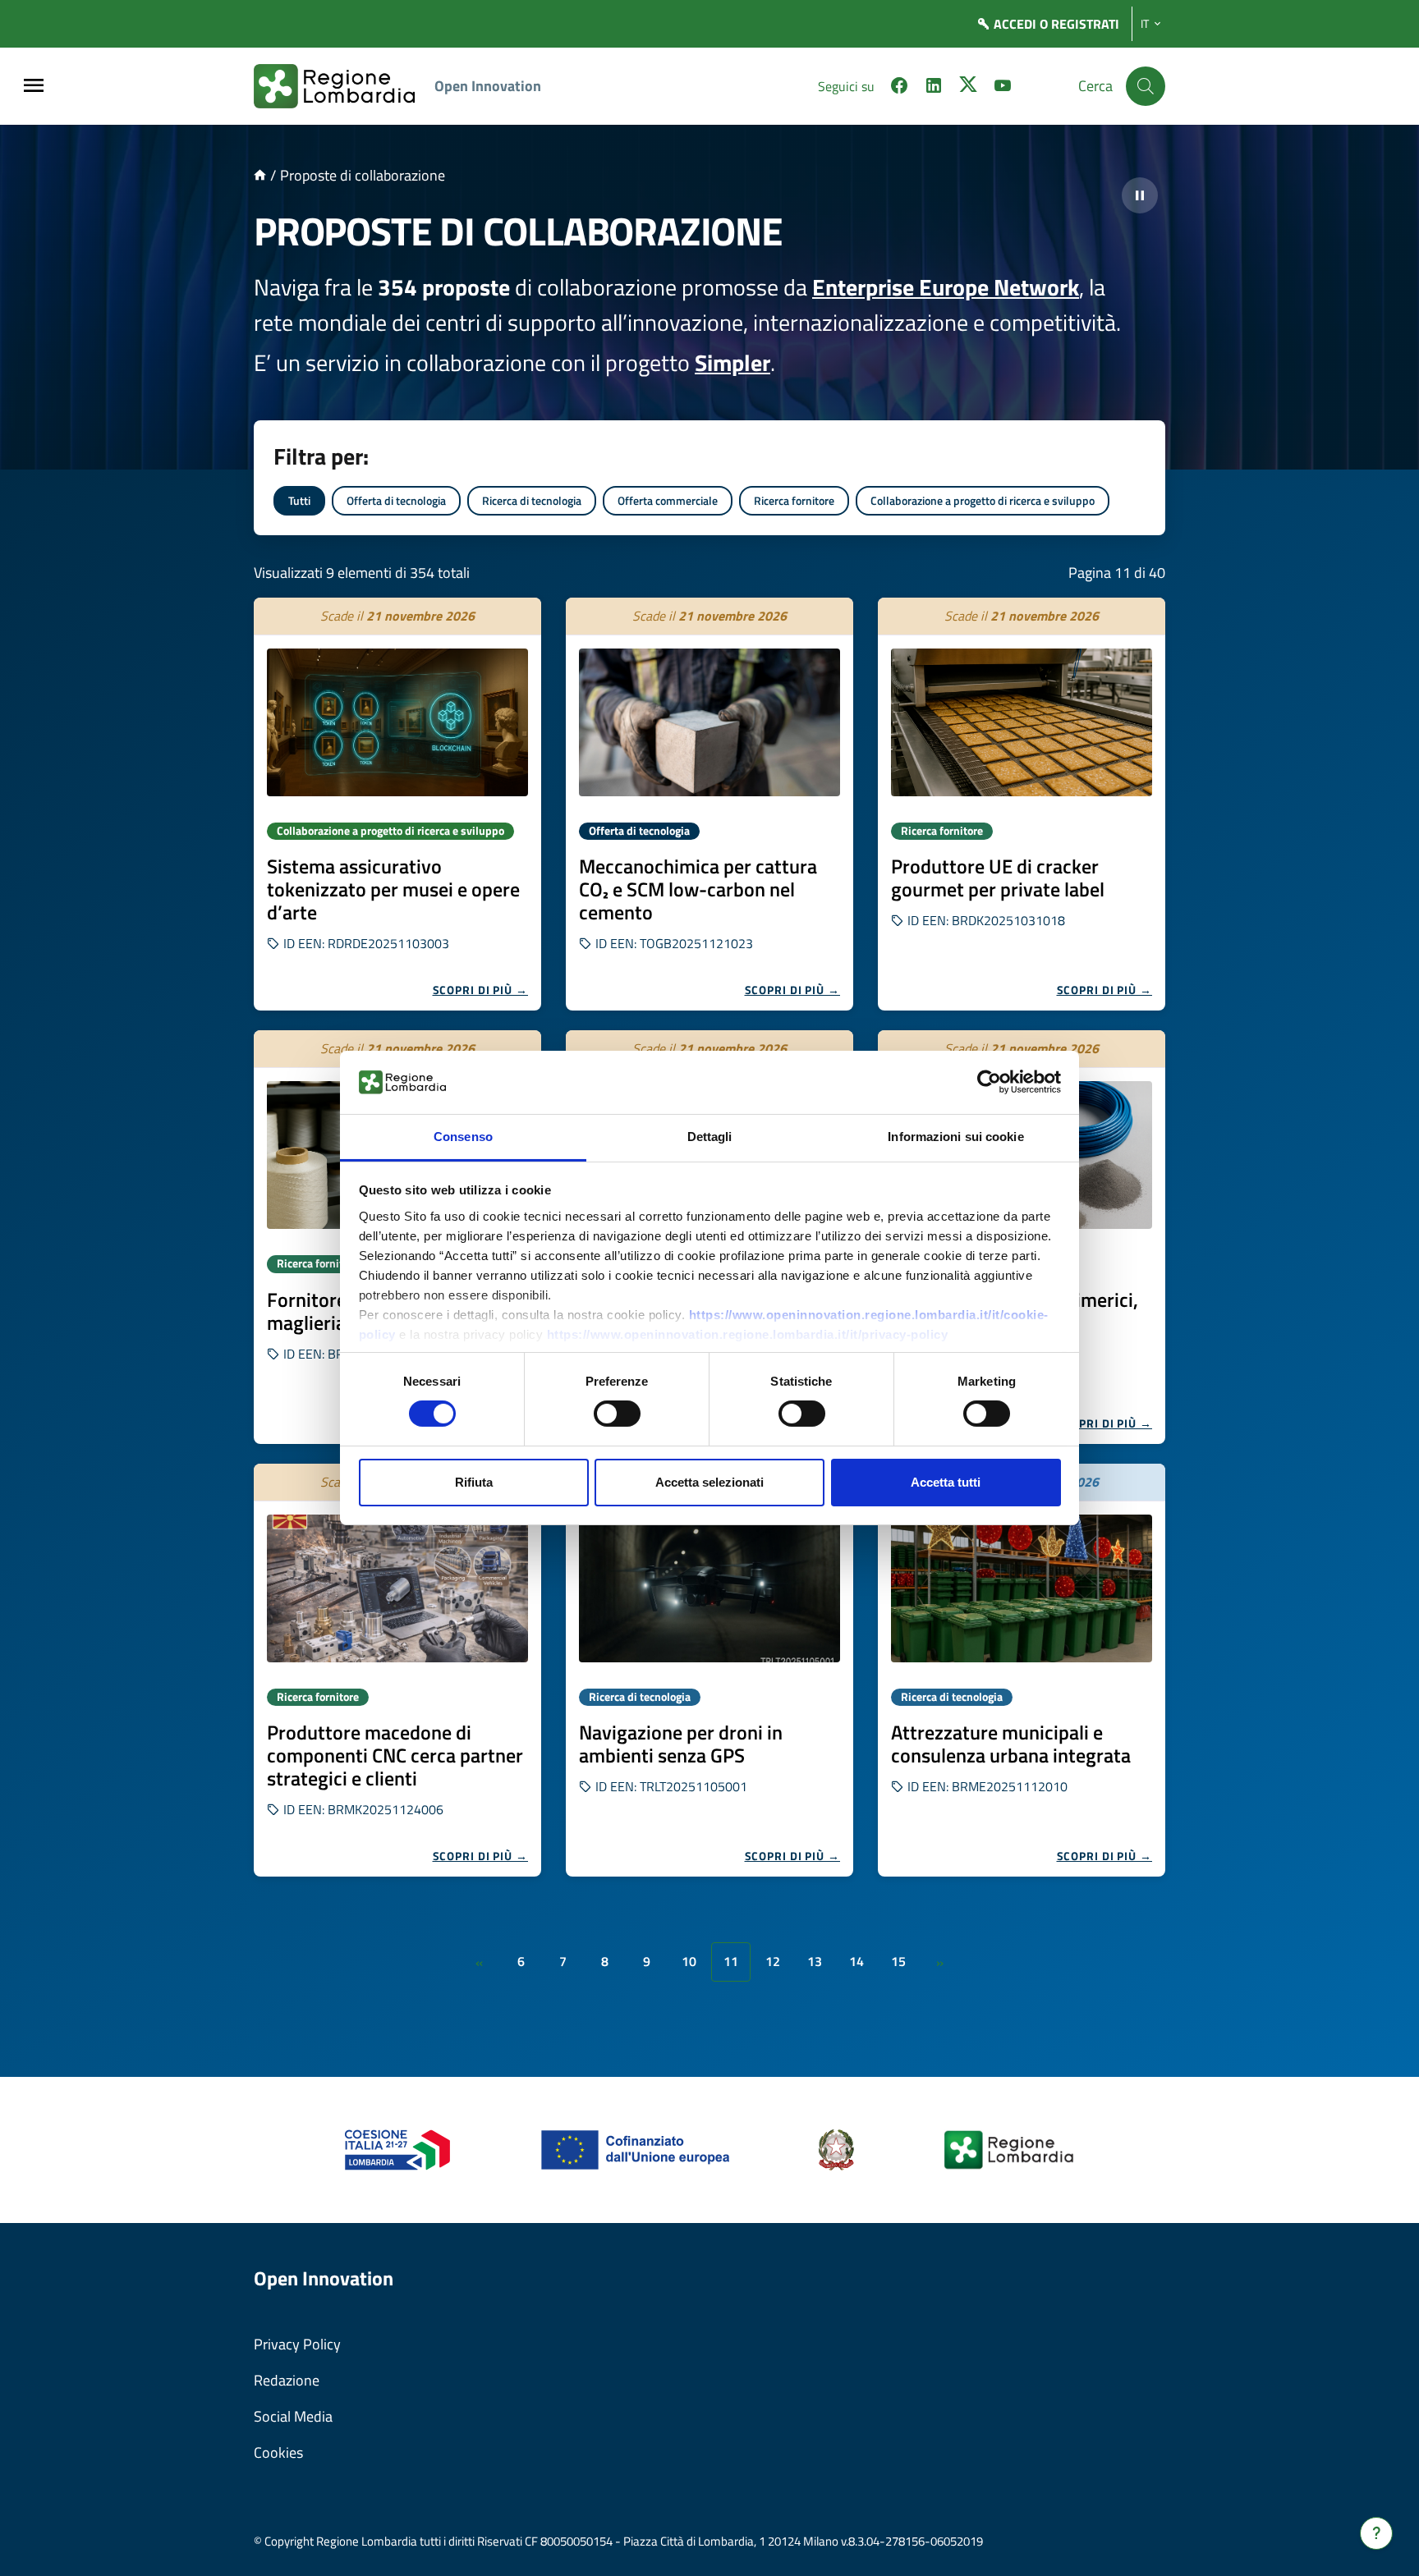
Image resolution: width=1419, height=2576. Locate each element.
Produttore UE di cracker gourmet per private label (998, 878)
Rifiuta (474, 1482)
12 (773, 1961)
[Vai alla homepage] (260, 175)
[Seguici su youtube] (1003, 88)
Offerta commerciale (668, 500)
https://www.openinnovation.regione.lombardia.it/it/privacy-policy (748, 1334)
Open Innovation (488, 86)
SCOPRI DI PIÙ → (481, 990)
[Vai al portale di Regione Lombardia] (344, 86)
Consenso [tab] (463, 1137)
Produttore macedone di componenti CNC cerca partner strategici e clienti (395, 1755)
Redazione (287, 2380)
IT (1145, 24)
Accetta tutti (946, 1482)
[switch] (617, 1414)
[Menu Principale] (34, 87)
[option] (397, 804)
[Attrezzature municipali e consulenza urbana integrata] (1022, 1588)
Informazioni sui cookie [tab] (955, 1137)
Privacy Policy (297, 2344)
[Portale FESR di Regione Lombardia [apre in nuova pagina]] (398, 2149)
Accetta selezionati (709, 1482)
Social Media (293, 2416)
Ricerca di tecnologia (532, 500)
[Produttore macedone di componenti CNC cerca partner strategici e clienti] (397, 1588)
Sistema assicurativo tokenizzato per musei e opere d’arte (393, 889)
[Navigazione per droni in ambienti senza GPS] (709, 1588)
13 (815, 1961)
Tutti (299, 500)
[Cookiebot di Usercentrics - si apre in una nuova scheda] (989, 1082)
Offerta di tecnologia (396, 500)
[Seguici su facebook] (899, 88)
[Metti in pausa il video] (1140, 195)
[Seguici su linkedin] (934, 88)
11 (731, 1961)
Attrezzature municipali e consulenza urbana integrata (1011, 1744)
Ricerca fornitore (794, 500)
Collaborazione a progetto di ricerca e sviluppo (983, 500)
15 (898, 1961)
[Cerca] (1146, 86)
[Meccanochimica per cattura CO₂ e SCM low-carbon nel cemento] (709, 722)
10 (689, 1961)
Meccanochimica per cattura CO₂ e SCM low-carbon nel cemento (698, 889)
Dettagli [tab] (710, 1137)
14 (856, 1961)
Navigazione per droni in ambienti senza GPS (681, 1744)
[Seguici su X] (968, 88)
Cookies (278, 2452)
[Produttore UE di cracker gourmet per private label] (1022, 722)
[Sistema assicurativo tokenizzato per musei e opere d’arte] (397, 722)
